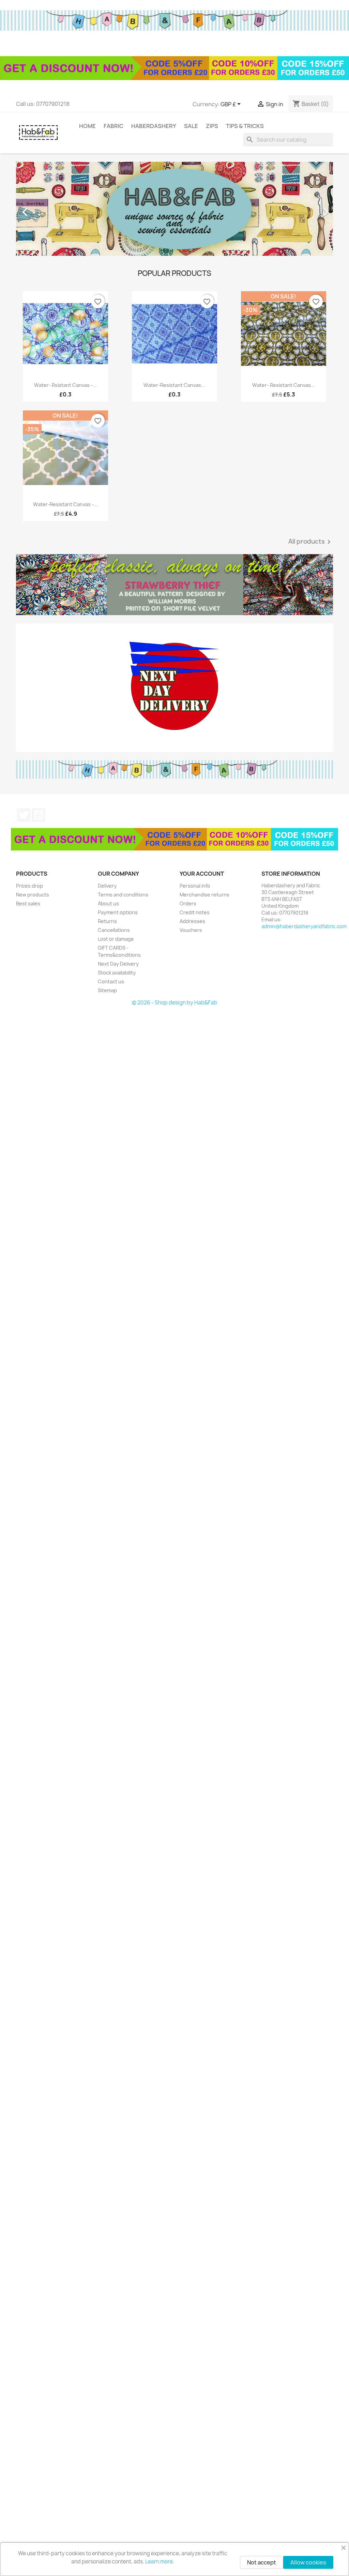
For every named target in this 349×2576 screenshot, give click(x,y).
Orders (188, 903)
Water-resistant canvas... (174, 385)
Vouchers (191, 930)
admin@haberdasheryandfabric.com (304, 926)
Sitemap (107, 990)
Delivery (107, 886)
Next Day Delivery (118, 964)
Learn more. (160, 2562)
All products (311, 542)
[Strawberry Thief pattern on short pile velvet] (174, 585)
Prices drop (29, 886)
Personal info (195, 886)
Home (87, 126)
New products (33, 895)
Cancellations (114, 930)
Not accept (262, 2562)
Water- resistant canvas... (284, 385)
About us (108, 903)
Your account (202, 874)
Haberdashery (154, 126)
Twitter (24, 815)
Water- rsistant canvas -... (65, 385)
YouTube (39, 815)
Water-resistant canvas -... (65, 504)
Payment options (118, 912)
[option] (174, 209)
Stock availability (117, 973)
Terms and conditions (123, 895)
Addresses (192, 921)
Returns (107, 921)
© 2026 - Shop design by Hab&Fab (174, 1003)
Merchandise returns (204, 895)
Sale (191, 126)
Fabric (113, 126)
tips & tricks (245, 126)
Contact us (111, 981)
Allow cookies (308, 2562)
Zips (212, 126)
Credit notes (195, 912)
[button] (40, 209)
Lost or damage (116, 939)
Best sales (28, 903)
